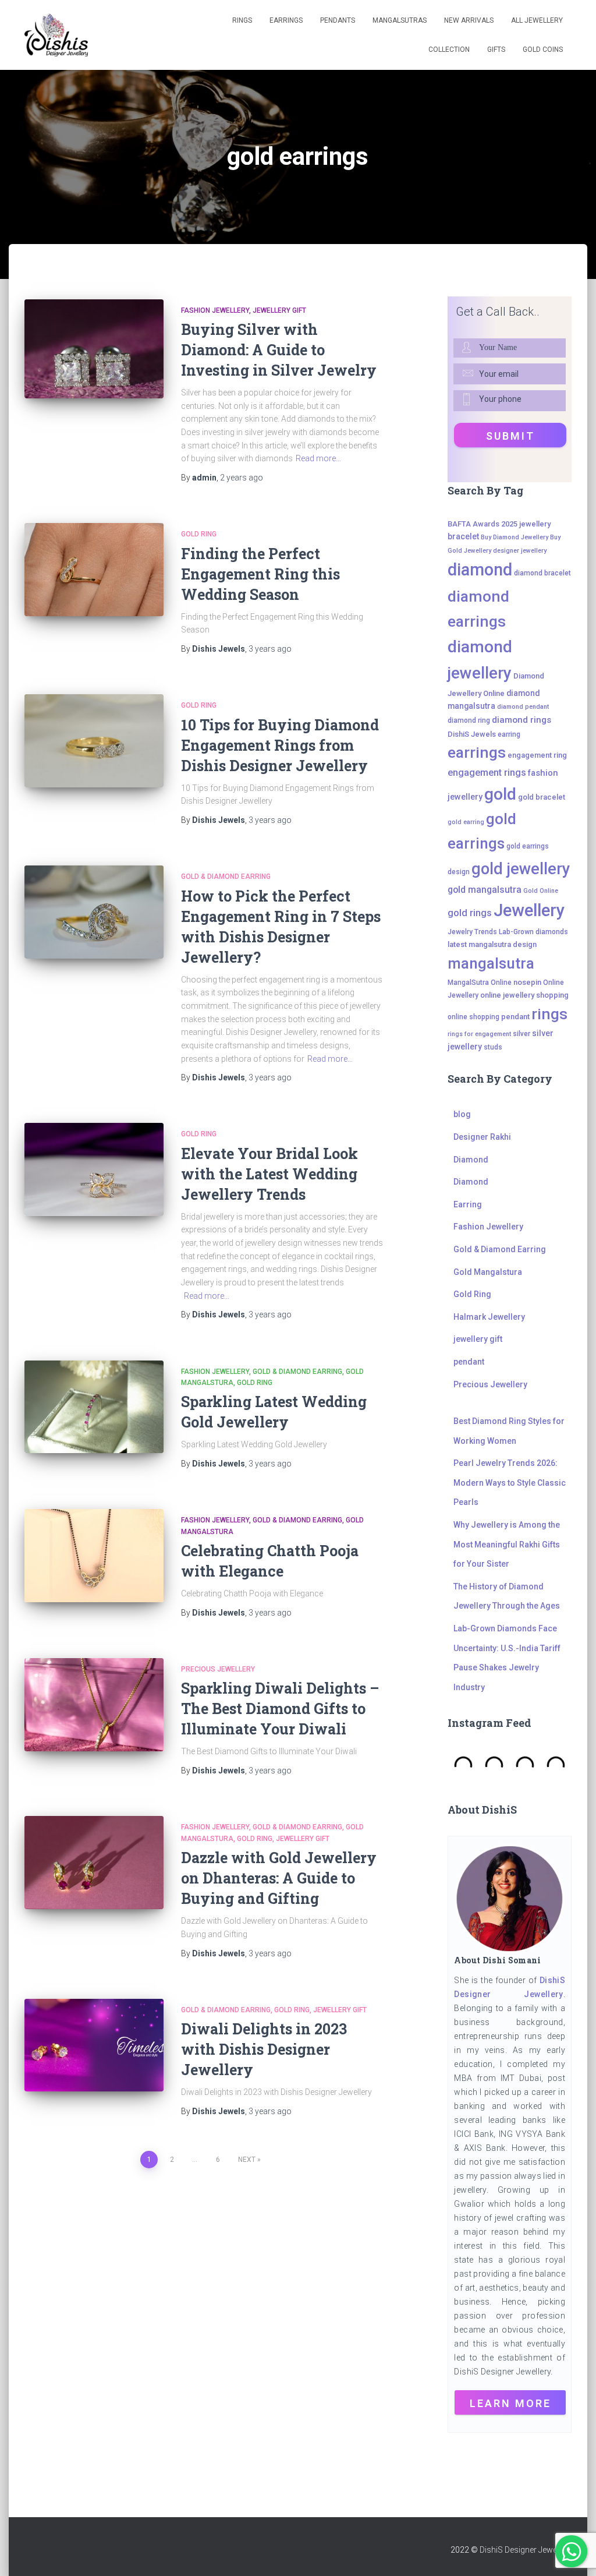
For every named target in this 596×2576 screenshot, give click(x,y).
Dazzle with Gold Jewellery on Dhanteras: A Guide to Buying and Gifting (279, 1878)
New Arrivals (469, 20)
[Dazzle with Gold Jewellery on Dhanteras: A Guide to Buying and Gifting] (94, 1863)
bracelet (463, 536)
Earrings (286, 20)
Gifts (496, 50)
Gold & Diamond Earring (226, 877)
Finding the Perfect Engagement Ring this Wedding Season (260, 574)
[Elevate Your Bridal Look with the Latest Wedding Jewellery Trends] (94, 1169)
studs (493, 1047)
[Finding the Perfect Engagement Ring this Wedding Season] (94, 570)
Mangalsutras (400, 20)
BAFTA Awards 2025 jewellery (499, 524)
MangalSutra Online (480, 983)
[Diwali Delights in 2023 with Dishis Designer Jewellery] (94, 2045)
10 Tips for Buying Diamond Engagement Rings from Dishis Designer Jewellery (280, 745)
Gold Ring (199, 534)
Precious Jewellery (218, 1669)
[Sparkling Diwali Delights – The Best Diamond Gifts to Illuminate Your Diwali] (94, 1705)
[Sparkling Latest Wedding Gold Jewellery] (94, 1407)
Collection (449, 50)
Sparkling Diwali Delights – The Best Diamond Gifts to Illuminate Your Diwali (280, 1709)
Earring (468, 1204)
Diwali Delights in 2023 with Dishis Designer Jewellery (264, 2049)
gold (500, 794)
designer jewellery (520, 551)
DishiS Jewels (472, 734)
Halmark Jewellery (489, 1317)
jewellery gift (279, 310)
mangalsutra (491, 963)
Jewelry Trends (472, 932)
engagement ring (537, 755)
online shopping (473, 1017)
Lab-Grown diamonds (533, 932)
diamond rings (521, 720)
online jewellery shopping (524, 995)
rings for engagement (479, 1034)
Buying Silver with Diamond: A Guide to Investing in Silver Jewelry (279, 350)
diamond (480, 570)
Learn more (510, 2403)
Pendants (338, 20)
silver (521, 1034)
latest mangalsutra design (492, 944)
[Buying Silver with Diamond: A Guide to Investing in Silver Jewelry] (94, 349)
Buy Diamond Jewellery (515, 537)
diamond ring (469, 720)
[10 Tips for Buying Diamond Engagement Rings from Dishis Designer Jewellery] (94, 741)
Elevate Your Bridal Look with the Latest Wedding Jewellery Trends (269, 1174)
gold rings (470, 913)
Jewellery (529, 910)
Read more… (318, 458)
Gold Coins (543, 50)
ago (242, 478)
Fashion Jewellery (215, 310)
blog (462, 1114)
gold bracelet (542, 797)
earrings (477, 752)
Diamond (471, 1160)
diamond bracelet (542, 573)
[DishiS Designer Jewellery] (56, 35)
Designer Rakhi (482, 1137)
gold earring (466, 822)
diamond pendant (523, 707)
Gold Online (541, 891)
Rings (242, 20)
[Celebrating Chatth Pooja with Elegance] (94, 1556)
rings (549, 1014)
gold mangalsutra (485, 890)
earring (509, 734)
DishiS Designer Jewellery (526, 2550)
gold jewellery (521, 869)
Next (247, 2160)
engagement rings (487, 773)
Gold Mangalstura (488, 1272)
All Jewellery (537, 20)
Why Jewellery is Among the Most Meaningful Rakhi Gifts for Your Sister (507, 1544)
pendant (515, 1017)
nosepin (527, 982)
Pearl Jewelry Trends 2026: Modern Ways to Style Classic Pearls (510, 1483)
